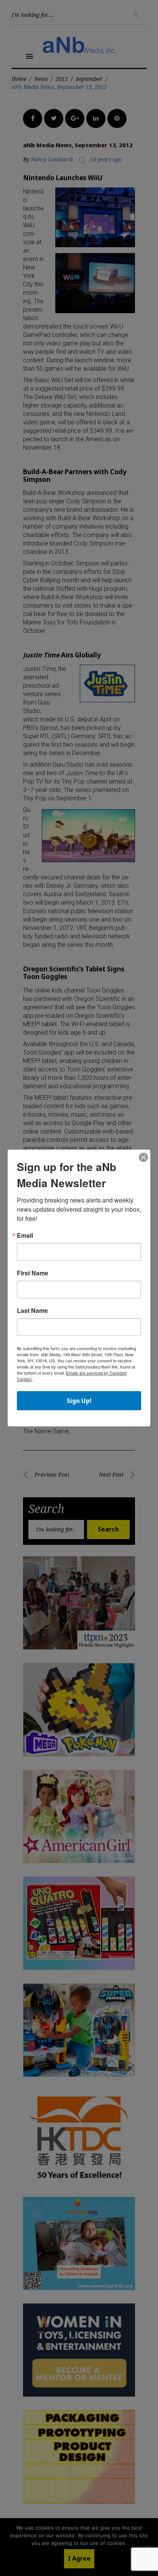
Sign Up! (79, 1401)
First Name (33, 1273)
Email (25, 1235)
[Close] (143, 1158)
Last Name (32, 1311)
